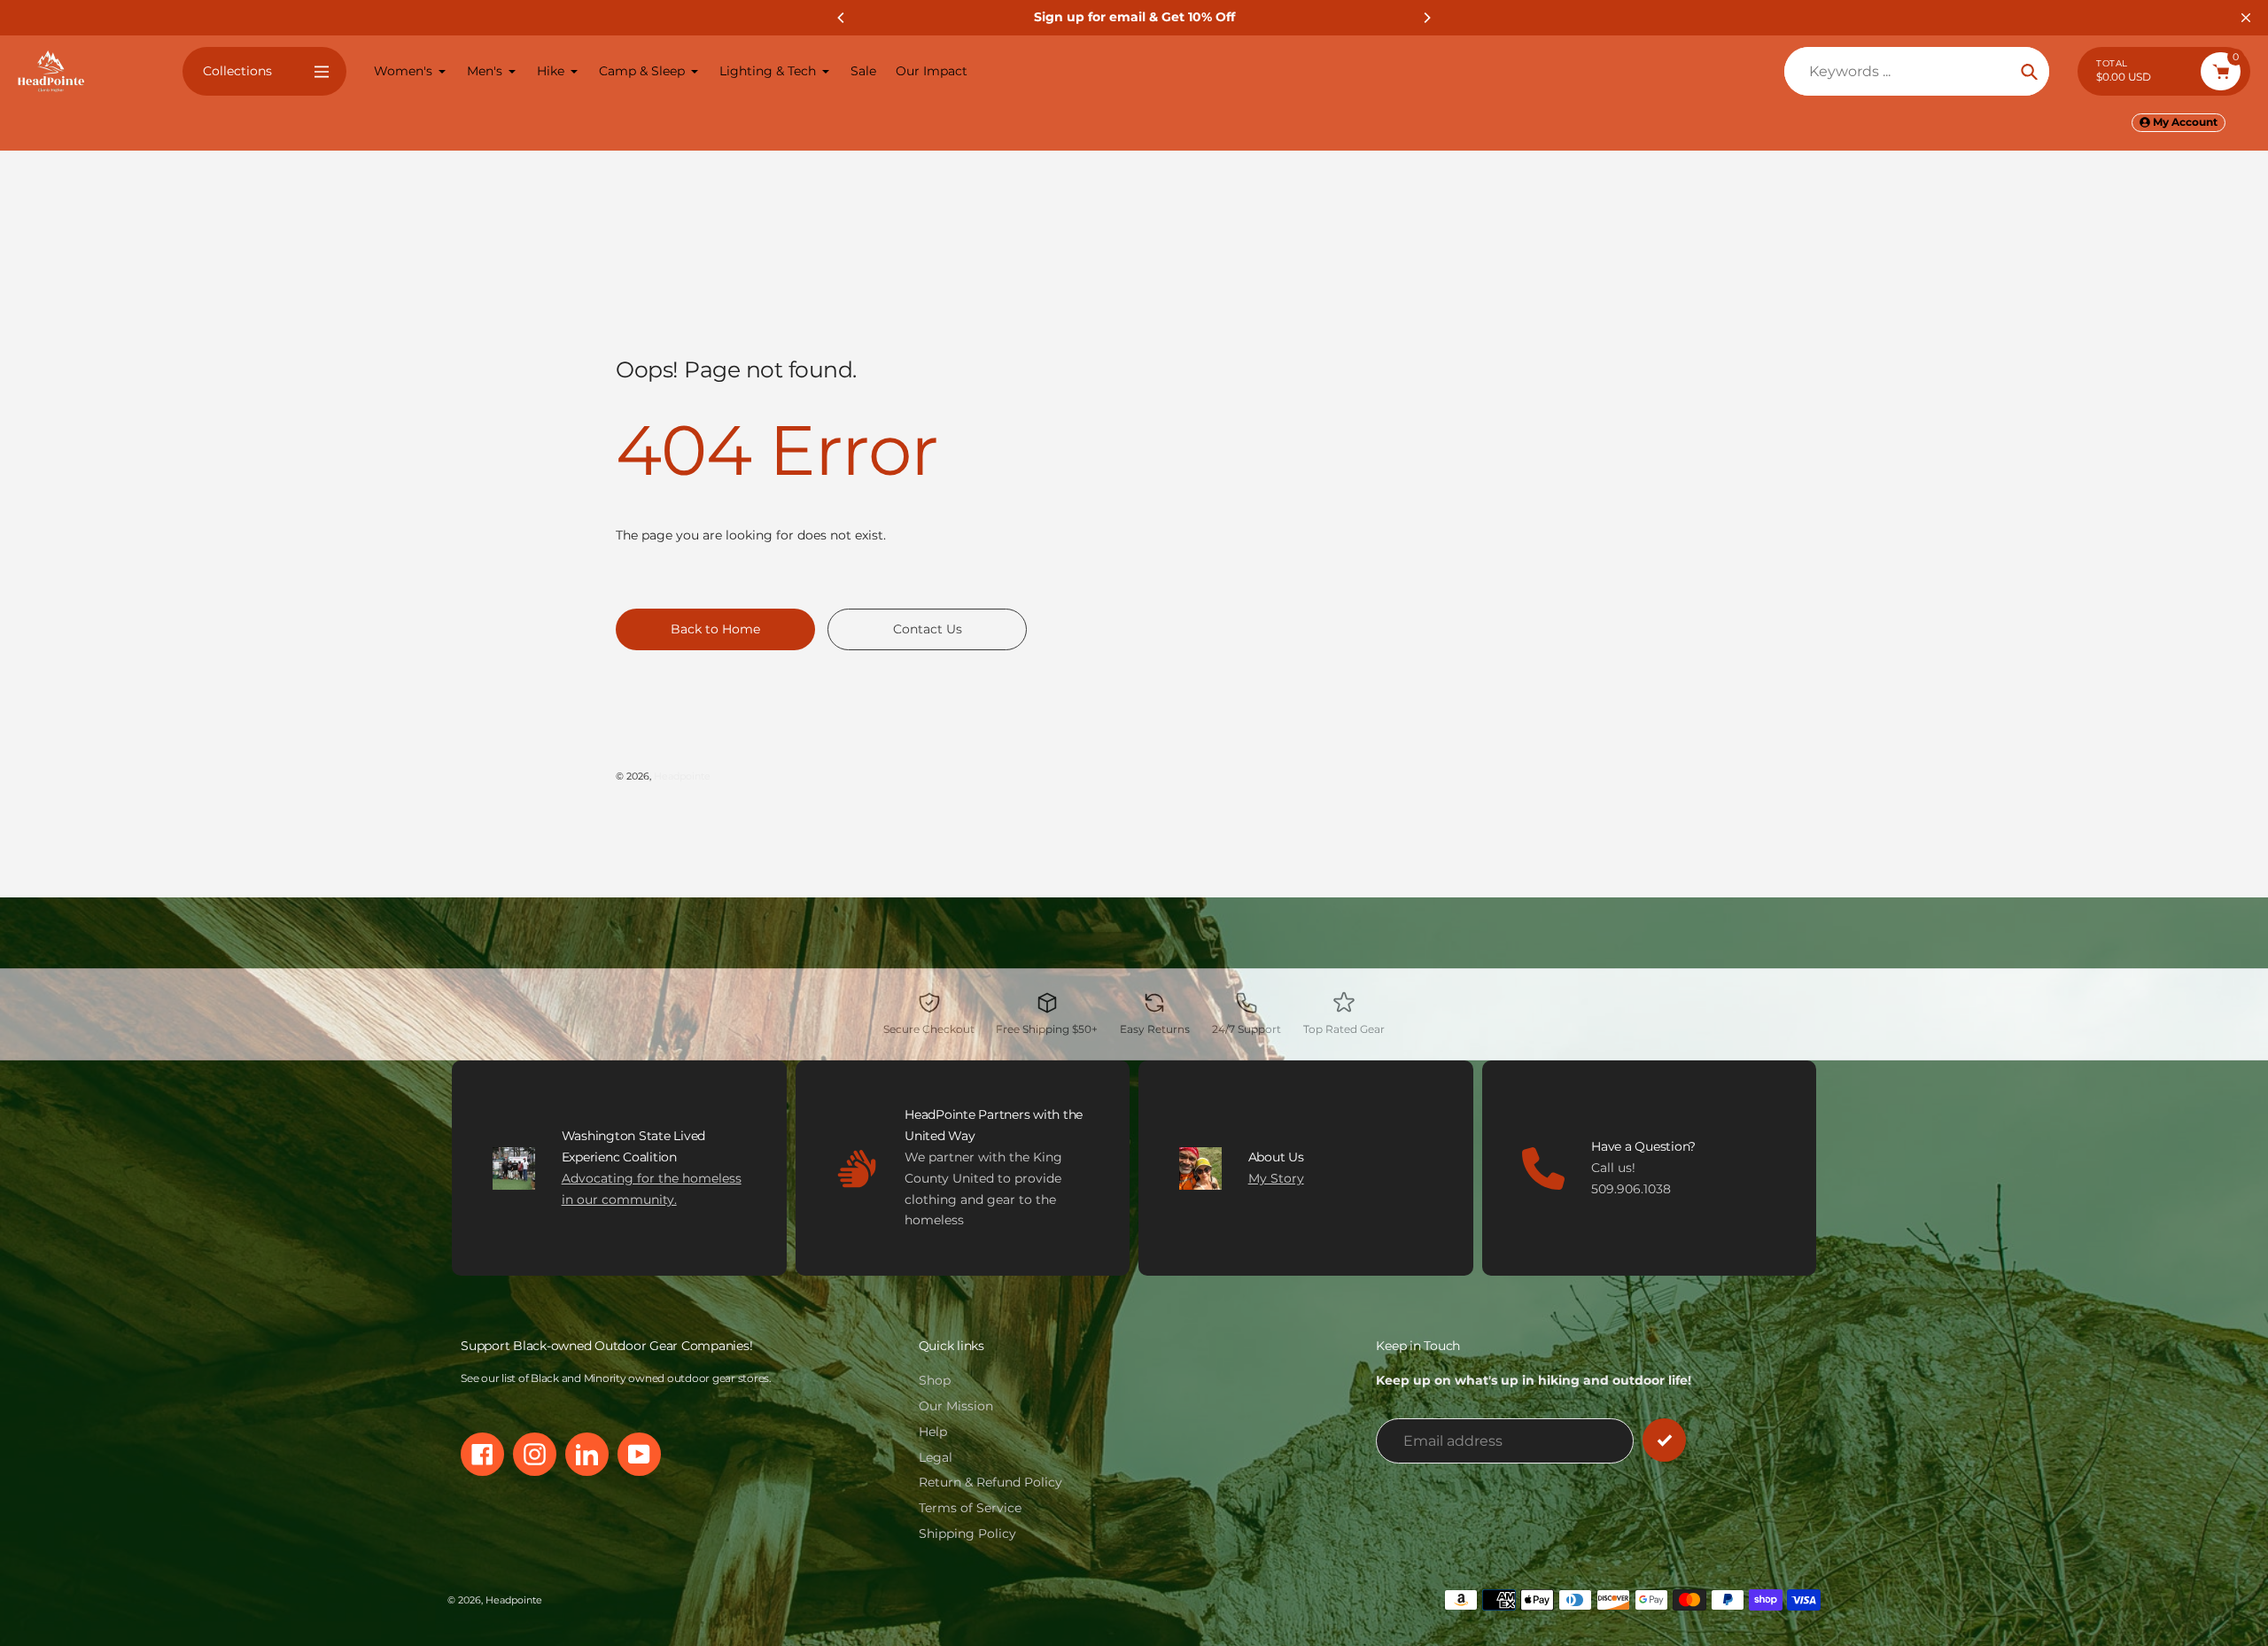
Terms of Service (970, 1508)
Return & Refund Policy (990, 1482)
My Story (1276, 1178)
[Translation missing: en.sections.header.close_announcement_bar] (2246, 18)
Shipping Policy (967, 1533)
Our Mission (956, 1406)
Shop (935, 1380)
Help (933, 1432)
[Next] (1426, 18)
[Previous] (842, 18)
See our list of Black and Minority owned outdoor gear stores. (616, 1378)
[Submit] (1664, 1440)
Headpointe (682, 776)
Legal (936, 1457)
